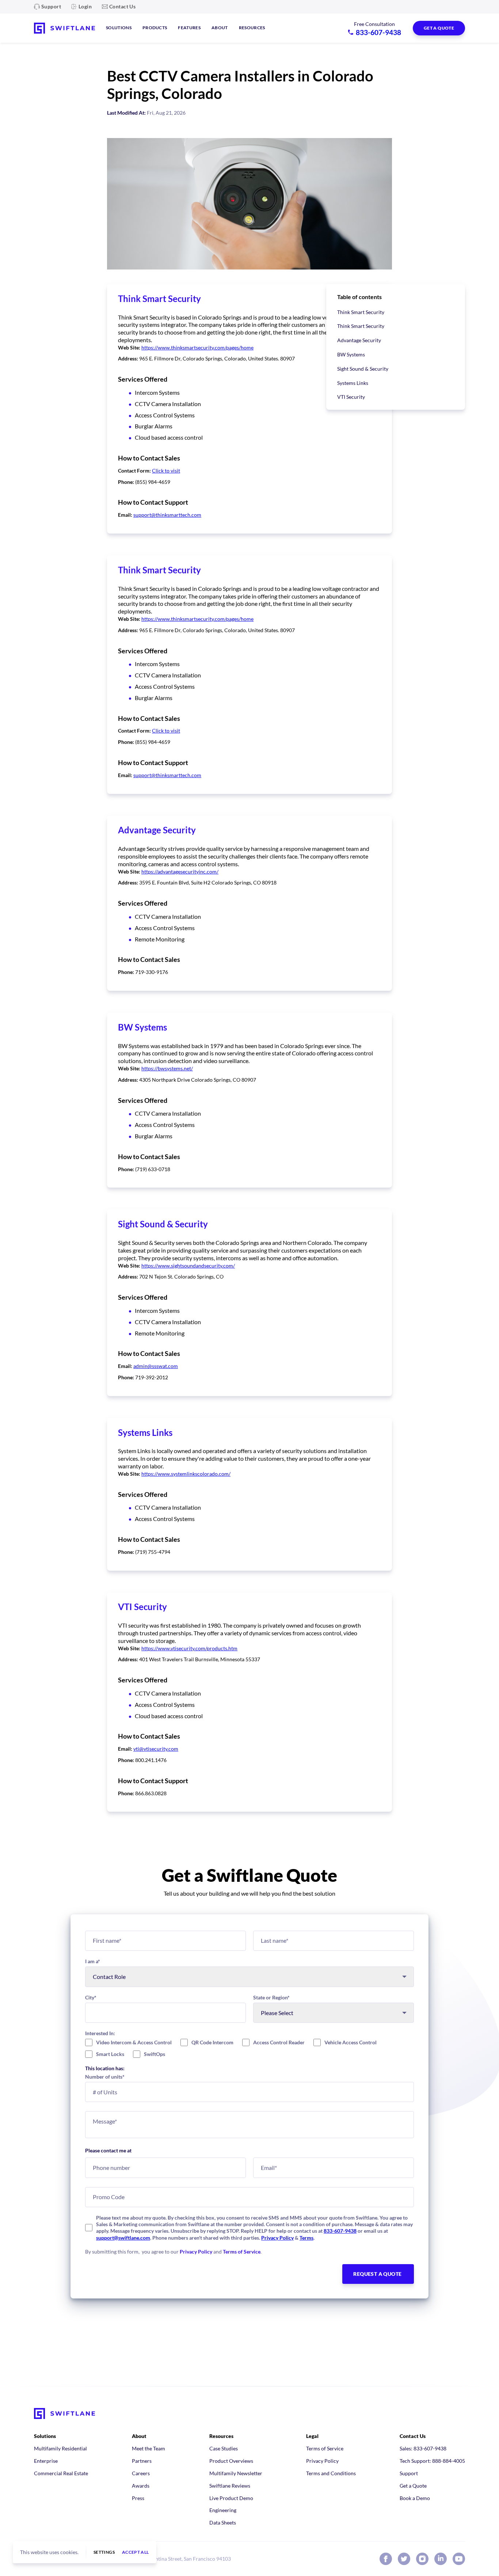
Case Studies (224, 2448)
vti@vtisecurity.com (156, 1749)
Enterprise (46, 2461)
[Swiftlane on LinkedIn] (441, 2559)
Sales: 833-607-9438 (423, 2448)
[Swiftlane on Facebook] (386, 2559)
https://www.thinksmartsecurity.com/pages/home (197, 347)
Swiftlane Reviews (230, 2486)
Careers (141, 2473)
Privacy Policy (277, 2238)
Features (189, 28)
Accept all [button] (136, 2552)
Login (85, 6)
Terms (306, 2238)
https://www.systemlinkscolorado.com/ (186, 1474)
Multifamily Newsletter (236, 2473)
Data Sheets (223, 2523)
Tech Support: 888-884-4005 (432, 2461)
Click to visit (166, 471)
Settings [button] (104, 2552)
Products (155, 28)
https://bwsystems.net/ (167, 1068)
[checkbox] (249, 2048)
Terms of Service (242, 2252)
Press (138, 2498)
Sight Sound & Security (363, 369)
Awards (141, 2486)
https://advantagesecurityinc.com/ (180, 872)
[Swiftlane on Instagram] (422, 2559)
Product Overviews (231, 2461)
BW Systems (351, 354)
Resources (252, 28)
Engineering (223, 2510)
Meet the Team (148, 2448)
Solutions (119, 28)
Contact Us (122, 6)
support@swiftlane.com (123, 2238)
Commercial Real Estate (61, 2473)
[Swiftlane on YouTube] (459, 2559)
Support (51, 6)
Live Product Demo (231, 2498)
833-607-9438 (340, 2231)
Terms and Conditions (331, 2473)
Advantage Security (359, 340)
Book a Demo (415, 2498)
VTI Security (351, 397)
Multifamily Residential (60, 2448)
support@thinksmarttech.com (167, 515)
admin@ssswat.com (156, 1366)
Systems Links (353, 383)
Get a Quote (413, 2486)
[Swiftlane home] (64, 28)
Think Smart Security (361, 312)
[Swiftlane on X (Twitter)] (404, 2559)
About (220, 28)
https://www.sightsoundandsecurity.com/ (188, 1266)
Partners (142, 2461)
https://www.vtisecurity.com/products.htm (189, 1648)
